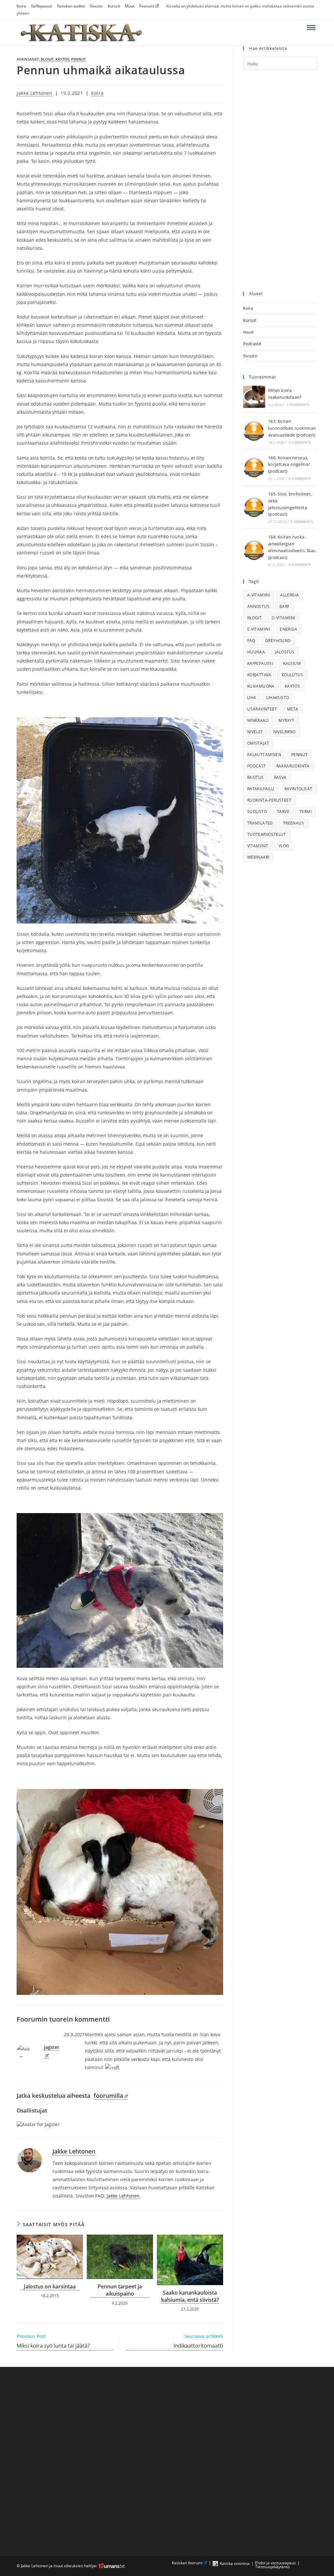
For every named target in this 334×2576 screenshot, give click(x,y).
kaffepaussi (260, 663)
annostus (258, 606)
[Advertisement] (280, 181)
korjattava (259, 675)
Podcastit (252, 344)
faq (251, 641)
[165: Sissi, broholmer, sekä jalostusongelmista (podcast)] (254, 507)
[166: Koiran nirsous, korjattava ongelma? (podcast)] (254, 467)
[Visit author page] (30, 2160)
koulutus (292, 675)
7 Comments (302, 522)
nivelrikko (285, 732)
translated (260, 823)
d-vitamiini (283, 618)
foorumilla (108, 2096)
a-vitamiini (259, 595)
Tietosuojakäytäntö (272, 2567)
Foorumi (147, 6)
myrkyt (286, 720)
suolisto (257, 812)
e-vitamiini (258, 629)
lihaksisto (278, 698)
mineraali (258, 720)
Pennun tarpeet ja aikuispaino (120, 2290)
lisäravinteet (262, 709)
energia (288, 629)
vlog (284, 846)
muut (248, 332)
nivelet (255, 732)
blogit (47, 59)
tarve (283, 812)
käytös (62, 59)
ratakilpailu (261, 789)
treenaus (294, 823)
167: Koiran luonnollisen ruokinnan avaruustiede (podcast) (292, 428)
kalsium (292, 663)
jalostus (285, 652)
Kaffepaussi (42, 6)
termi (305, 812)
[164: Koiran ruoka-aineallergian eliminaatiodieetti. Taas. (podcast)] (254, 550)
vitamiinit (258, 846)
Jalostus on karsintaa (50, 2286)
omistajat (258, 743)
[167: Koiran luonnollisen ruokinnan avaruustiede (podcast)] (254, 431)
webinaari (258, 857)
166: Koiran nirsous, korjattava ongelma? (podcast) (289, 465)
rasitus (256, 777)
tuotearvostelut (267, 834)
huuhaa (256, 652)
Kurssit (114, 6)
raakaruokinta (293, 766)
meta (293, 709)
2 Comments (298, 405)
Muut (130, 6)
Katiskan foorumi (187, 2563)
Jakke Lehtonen (34, 93)
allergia (289, 595)
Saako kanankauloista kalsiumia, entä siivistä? (190, 2296)
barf (285, 606)
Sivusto (96, 6)
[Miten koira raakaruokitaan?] (254, 397)
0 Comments (300, 442)
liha (252, 698)
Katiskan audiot (71, 6)
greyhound (278, 641)
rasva (280, 777)
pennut (78, 59)
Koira (21, 6)
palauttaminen (264, 755)
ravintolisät (298, 789)
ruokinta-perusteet (269, 800)
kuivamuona (261, 686)
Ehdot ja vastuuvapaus (275, 2563)
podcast (257, 766)
